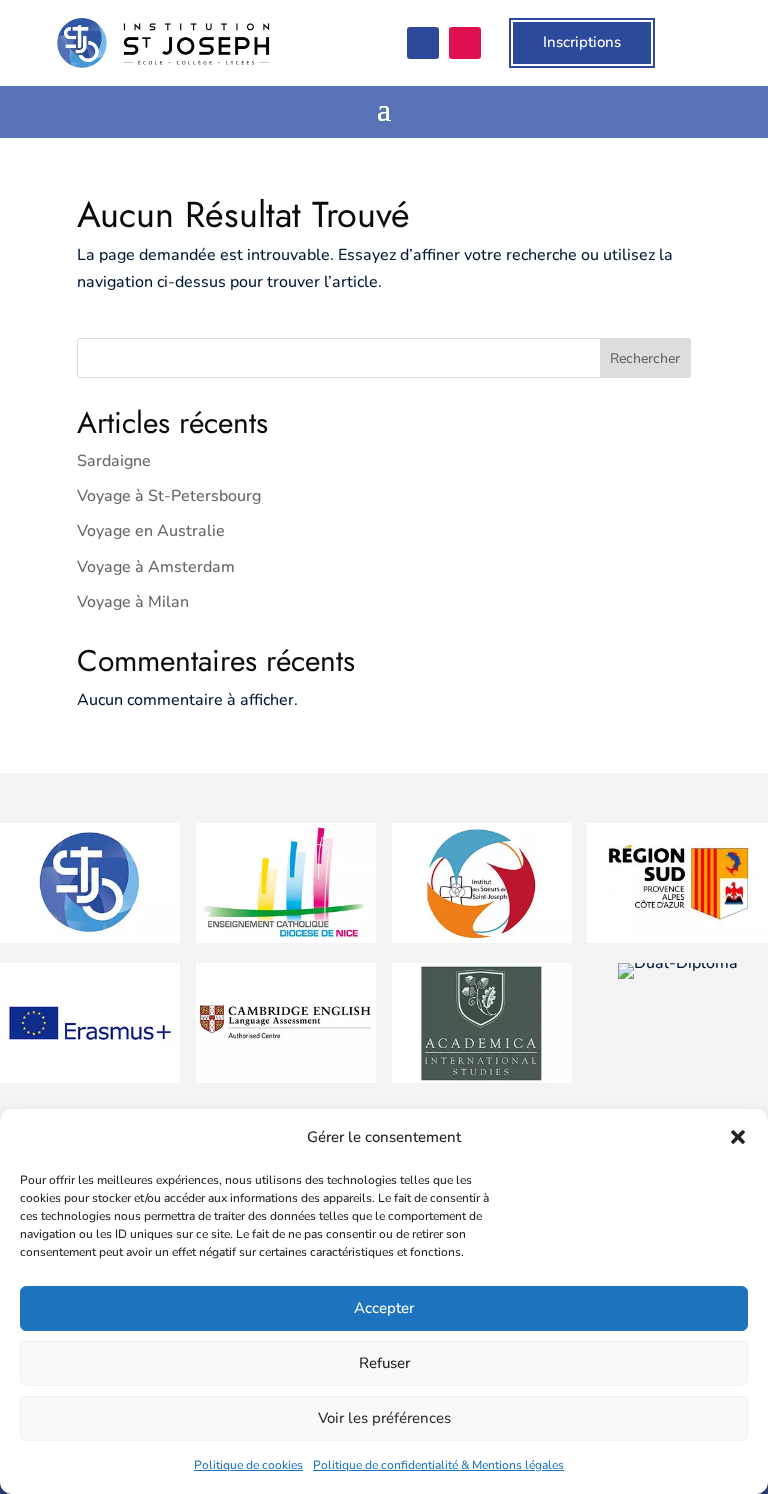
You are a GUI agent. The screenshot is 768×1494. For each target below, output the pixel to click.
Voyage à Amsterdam (156, 567)
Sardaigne (114, 461)
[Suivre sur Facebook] (423, 43)
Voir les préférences (384, 1418)
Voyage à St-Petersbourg (169, 496)
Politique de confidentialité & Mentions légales (438, 1465)
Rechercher (645, 358)
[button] (738, 1137)
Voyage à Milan (133, 602)
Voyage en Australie (151, 531)
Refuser (384, 1363)
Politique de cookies (248, 1465)
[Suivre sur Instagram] (465, 43)
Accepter (384, 1308)
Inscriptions (582, 42)
